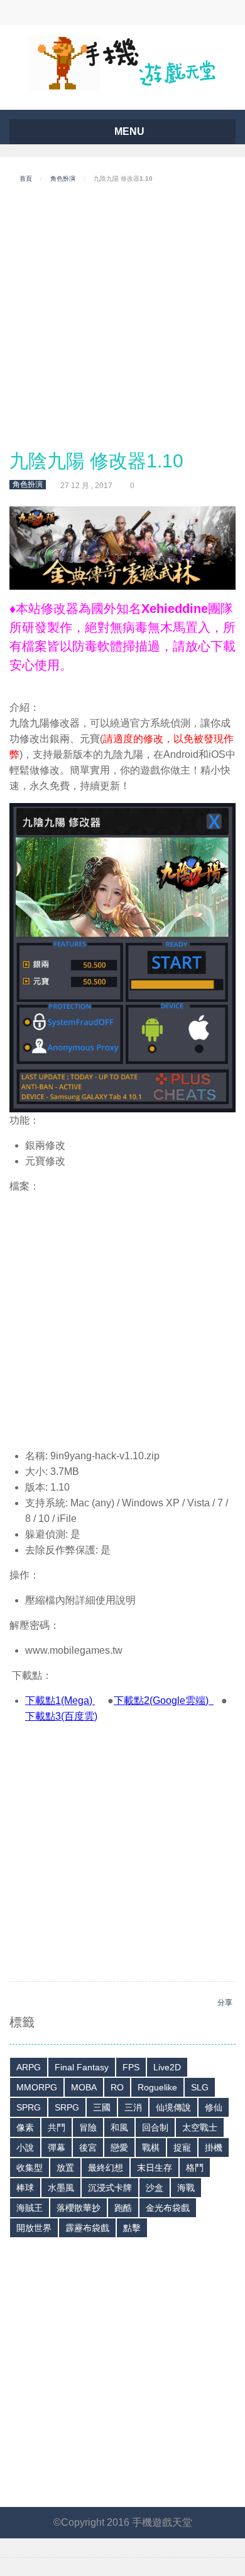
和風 (119, 2127)
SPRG (29, 2107)
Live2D (167, 2067)
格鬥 (195, 2168)
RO (117, 2087)
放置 (65, 2168)
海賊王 (30, 2208)
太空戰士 (200, 2127)
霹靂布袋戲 (87, 2228)
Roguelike (157, 2087)
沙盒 (155, 2188)
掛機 (214, 2148)
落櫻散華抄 (79, 2208)
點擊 (132, 2228)
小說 (25, 2148)
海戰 (186, 2188)
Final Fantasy (82, 2067)
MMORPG (37, 2087)
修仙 (214, 2107)
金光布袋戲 (168, 2208)
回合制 (155, 2127)
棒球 (25, 2188)
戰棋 (151, 2148)
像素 (25, 2127)
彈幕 (57, 2148)
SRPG (67, 2107)
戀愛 (119, 2148)
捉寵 (182, 2148)
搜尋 (96, 13)
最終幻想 (106, 2168)
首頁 (26, 178)
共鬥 (57, 2127)
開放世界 (34, 2228)
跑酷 (123, 2208)
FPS (131, 2067)
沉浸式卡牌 (110, 2188)
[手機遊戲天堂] (122, 62)
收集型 (30, 2168)
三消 (133, 2107)
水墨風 (61, 2188)
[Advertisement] (122, 317)
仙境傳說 (173, 2107)
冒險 (88, 2127)
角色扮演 (63, 178)
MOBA (84, 2087)
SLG (200, 2087)
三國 (102, 2107)
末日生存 (155, 2168)
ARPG (29, 2067)
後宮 (88, 2148)
